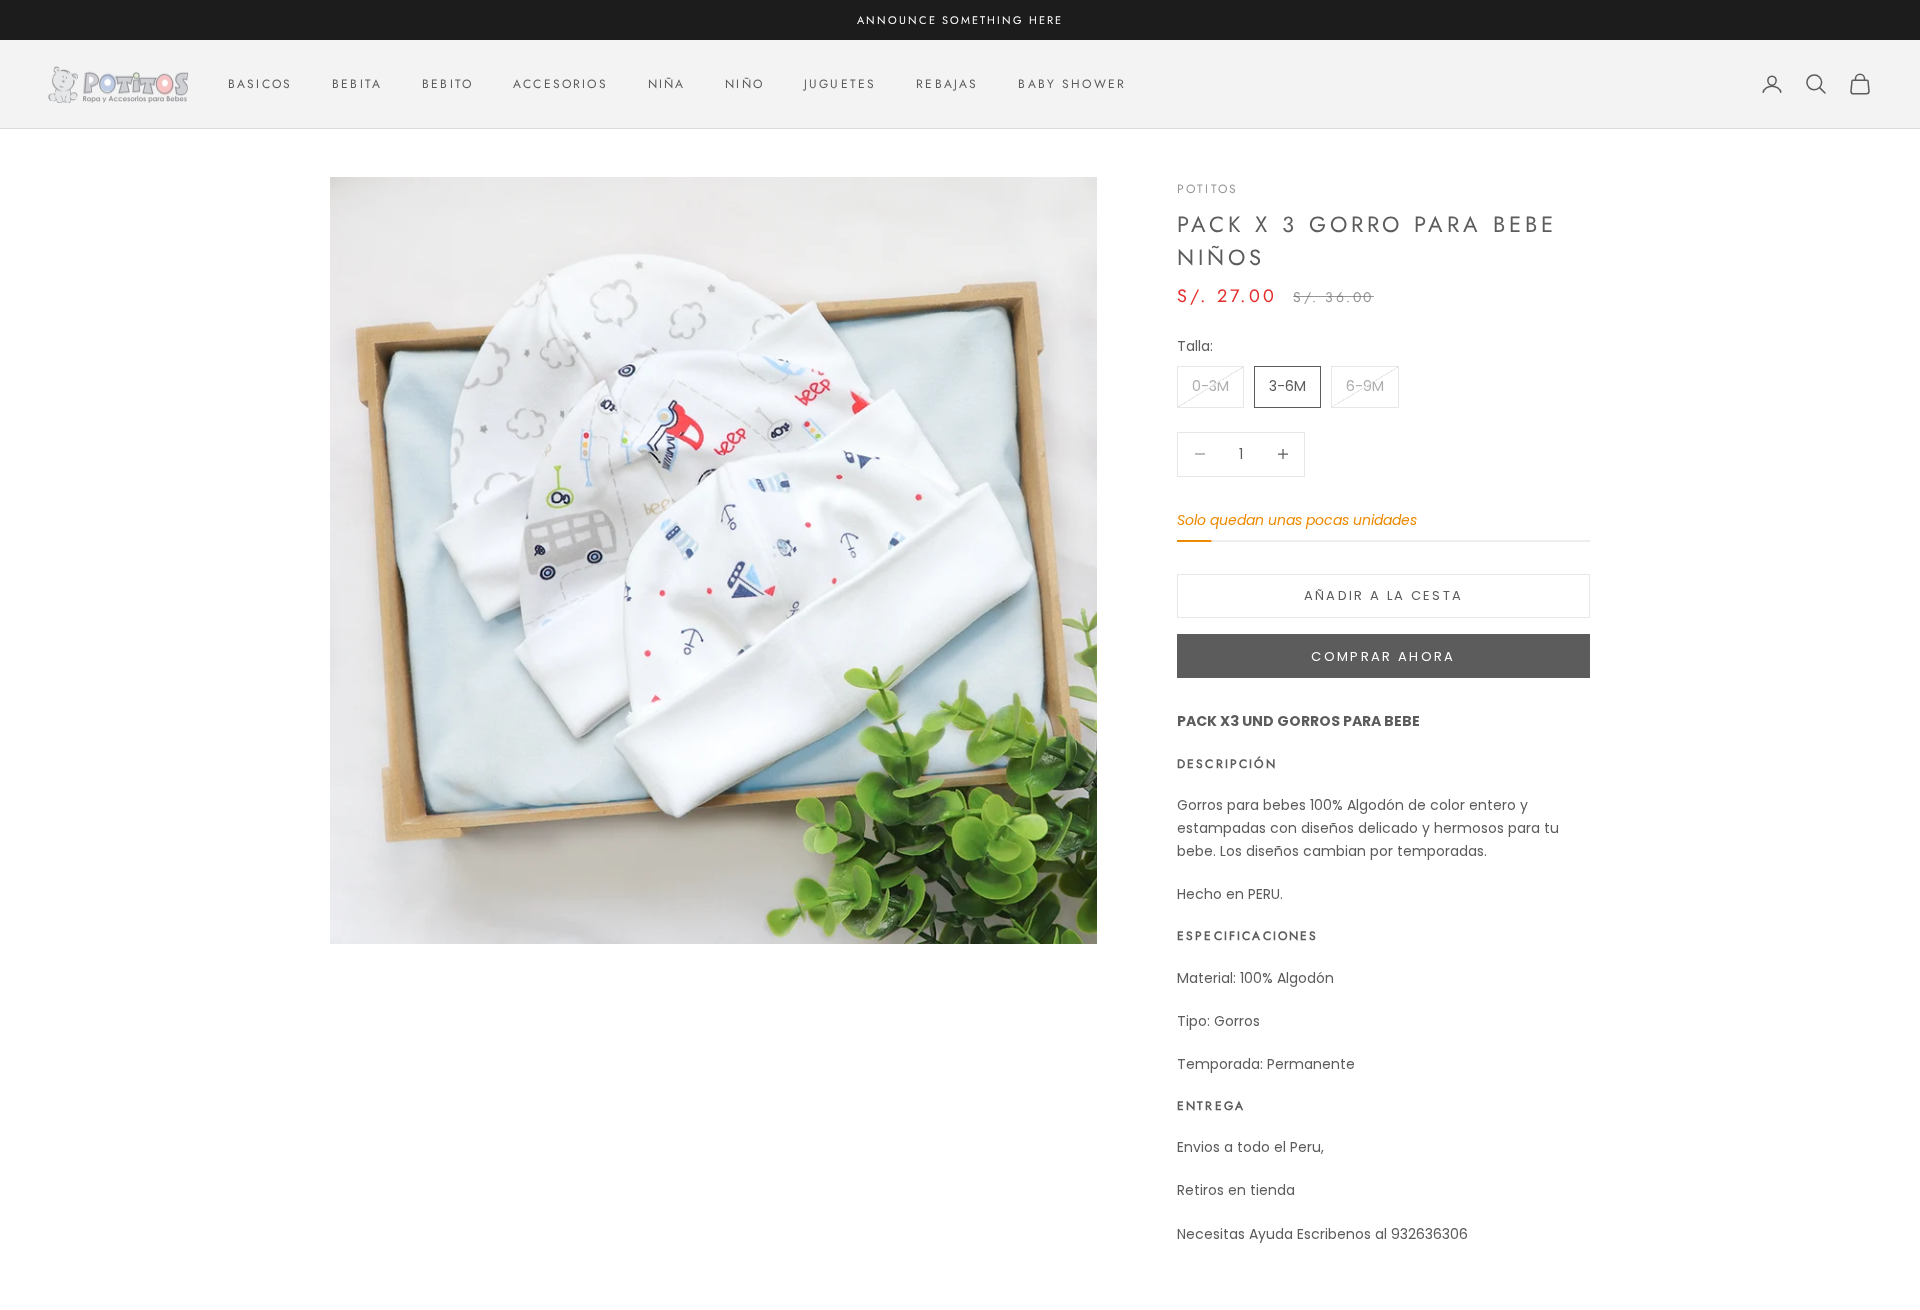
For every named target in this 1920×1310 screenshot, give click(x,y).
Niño (744, 84)
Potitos (1207, 189)
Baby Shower (1072, 84)
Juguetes (840, 84)
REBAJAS (947, 84)
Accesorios (560, 84)
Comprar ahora (1383, 656)
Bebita (357, 84)
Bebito (447, 84)
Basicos (260, 84)
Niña (667, 84)
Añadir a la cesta (1384, 595)
